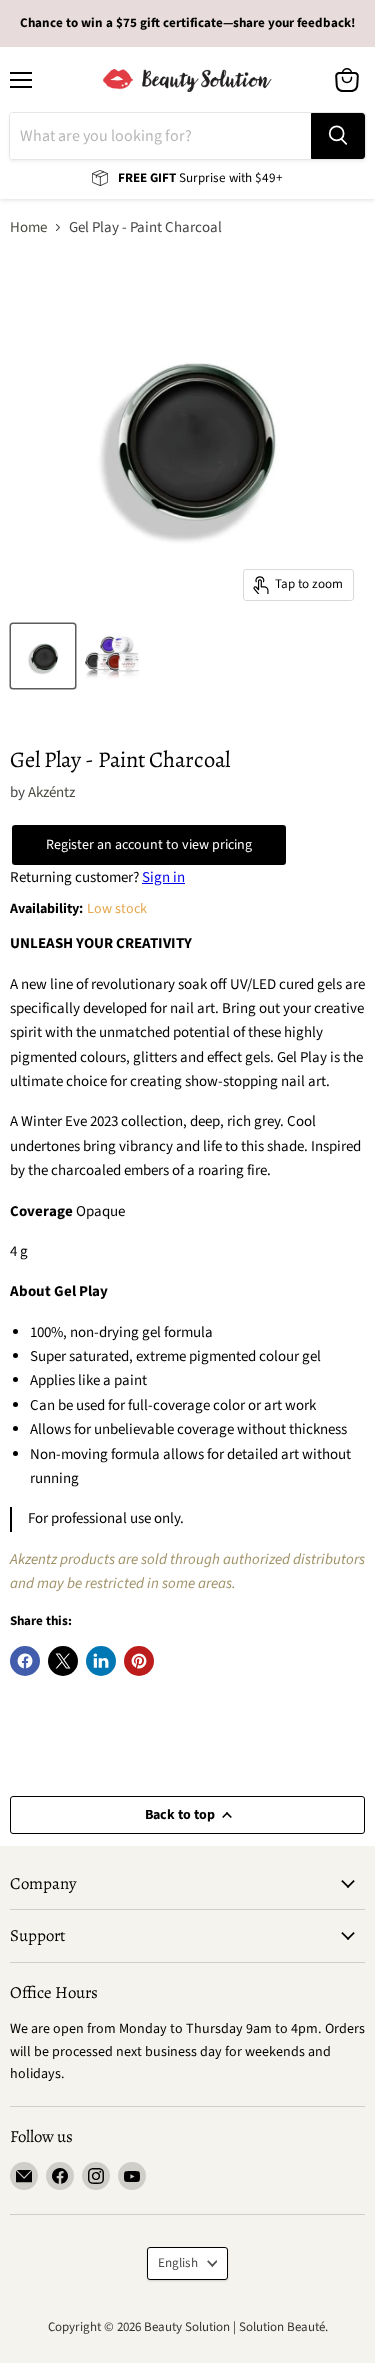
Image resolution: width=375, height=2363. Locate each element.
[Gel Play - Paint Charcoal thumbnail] (43, 656)
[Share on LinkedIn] (101, 1661)
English (178, 2263)
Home (28, 227)
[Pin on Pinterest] (139, 1661)
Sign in (163, 877)
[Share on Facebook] (25, 1661)
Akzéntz (51, 792)
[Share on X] (63, 1661)
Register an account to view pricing (149, 845)
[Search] (338, 136)
